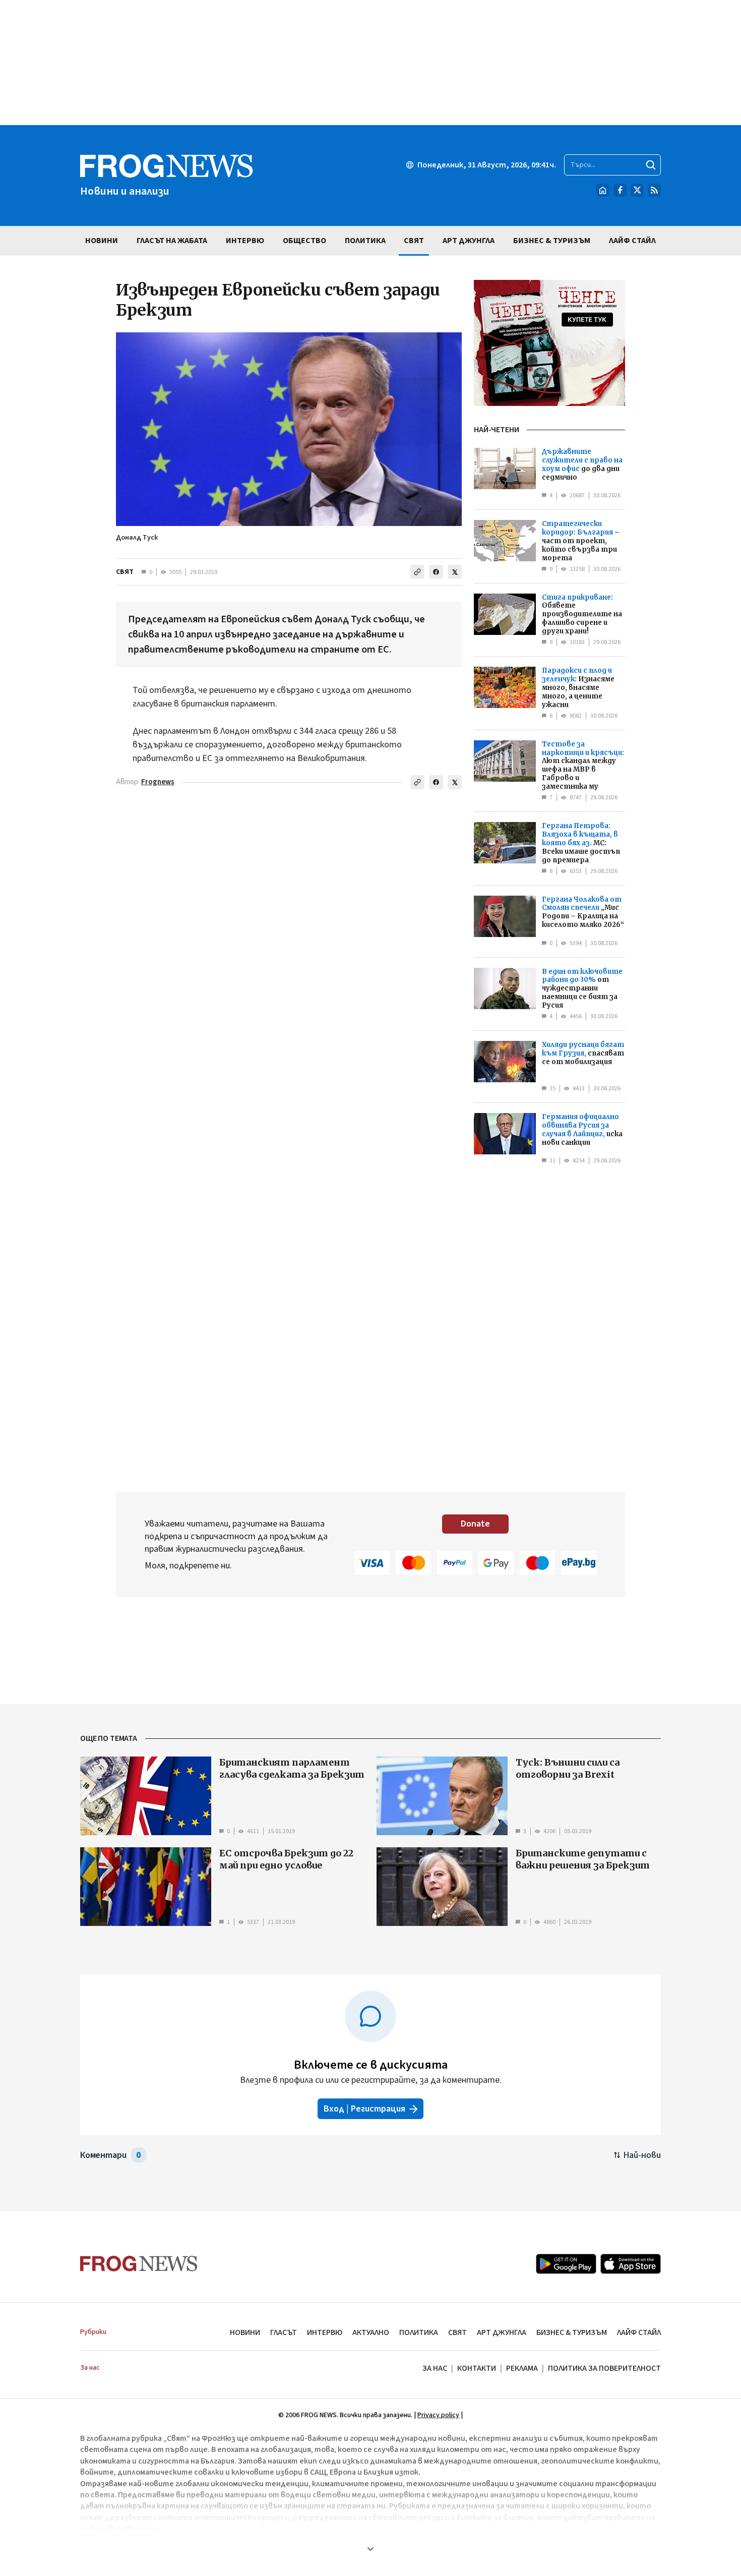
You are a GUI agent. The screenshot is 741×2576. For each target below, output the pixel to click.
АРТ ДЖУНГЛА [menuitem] (469, 241)
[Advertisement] (371, 63)
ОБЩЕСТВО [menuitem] (304, 241)
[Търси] (651, 165)
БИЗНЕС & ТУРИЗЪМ (572, 2332)
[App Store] (631, 2264)
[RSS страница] (654, 190)
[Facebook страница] (620, 190)
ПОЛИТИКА (419, 2332)
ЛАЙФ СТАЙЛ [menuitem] (632, 241)
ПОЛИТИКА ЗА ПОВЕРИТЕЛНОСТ (604, 2368)
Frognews (158, 782)
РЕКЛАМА (522, 2368)
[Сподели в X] (455, 572)
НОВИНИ (245, 2332)
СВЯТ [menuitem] (414, 241)
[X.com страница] (637, 190)
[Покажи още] (371, 2549)
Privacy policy (438, 2415)
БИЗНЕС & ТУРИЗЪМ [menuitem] (552, 241)
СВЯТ (125, 572)
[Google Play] (566, 2264)
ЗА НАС (435, 2368)
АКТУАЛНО (371, 2332)
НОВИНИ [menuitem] (102, 241)
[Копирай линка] (417, 572)
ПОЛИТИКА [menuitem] (365, 241)
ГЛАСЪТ (284, 2332)
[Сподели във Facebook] (436, 572)
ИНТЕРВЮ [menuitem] (245, 241)
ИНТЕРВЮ (325, 2332)
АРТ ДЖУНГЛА (502, 2332)
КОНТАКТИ (477, 2368)
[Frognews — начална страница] (139, 2264)
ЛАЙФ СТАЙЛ (639, 2332)
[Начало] (603, 190)
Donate (475, 1524)
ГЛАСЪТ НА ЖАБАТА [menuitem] (172, 241)
